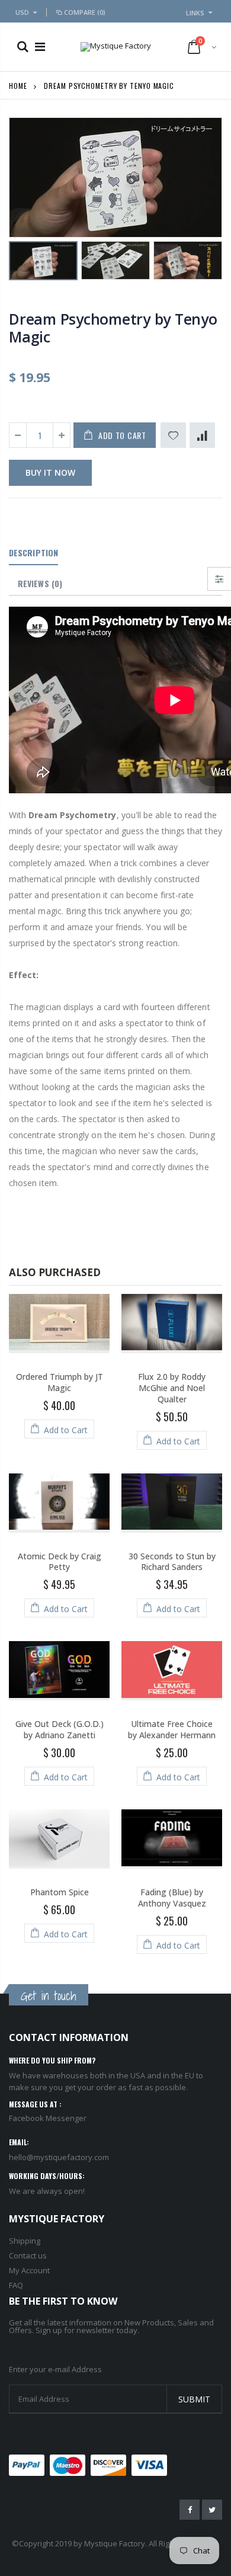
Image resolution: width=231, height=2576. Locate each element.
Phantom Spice (60, 1892)
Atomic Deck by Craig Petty (60, 1562)
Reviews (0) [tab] (40, 583)
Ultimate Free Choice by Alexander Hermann (172, 1729)
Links (195, 13)
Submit (194, 2399)
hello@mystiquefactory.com (59, 2157)
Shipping (25, 2241)
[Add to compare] (202, 435)
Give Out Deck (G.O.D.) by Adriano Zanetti (60, 1729)
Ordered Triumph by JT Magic (60, 1382)
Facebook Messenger (48, 2118)
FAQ (16, 2285)
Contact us (28, 2255)
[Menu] (40, 47)
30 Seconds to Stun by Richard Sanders (172, 1562)
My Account (29, 2270)
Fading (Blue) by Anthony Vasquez (172, 1898)
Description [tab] (33, 552)
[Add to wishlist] (173, 435)
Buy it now (50, 472)
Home (18, 86)
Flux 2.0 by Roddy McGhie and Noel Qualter (172, 1388)
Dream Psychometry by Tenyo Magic (113, 328)
